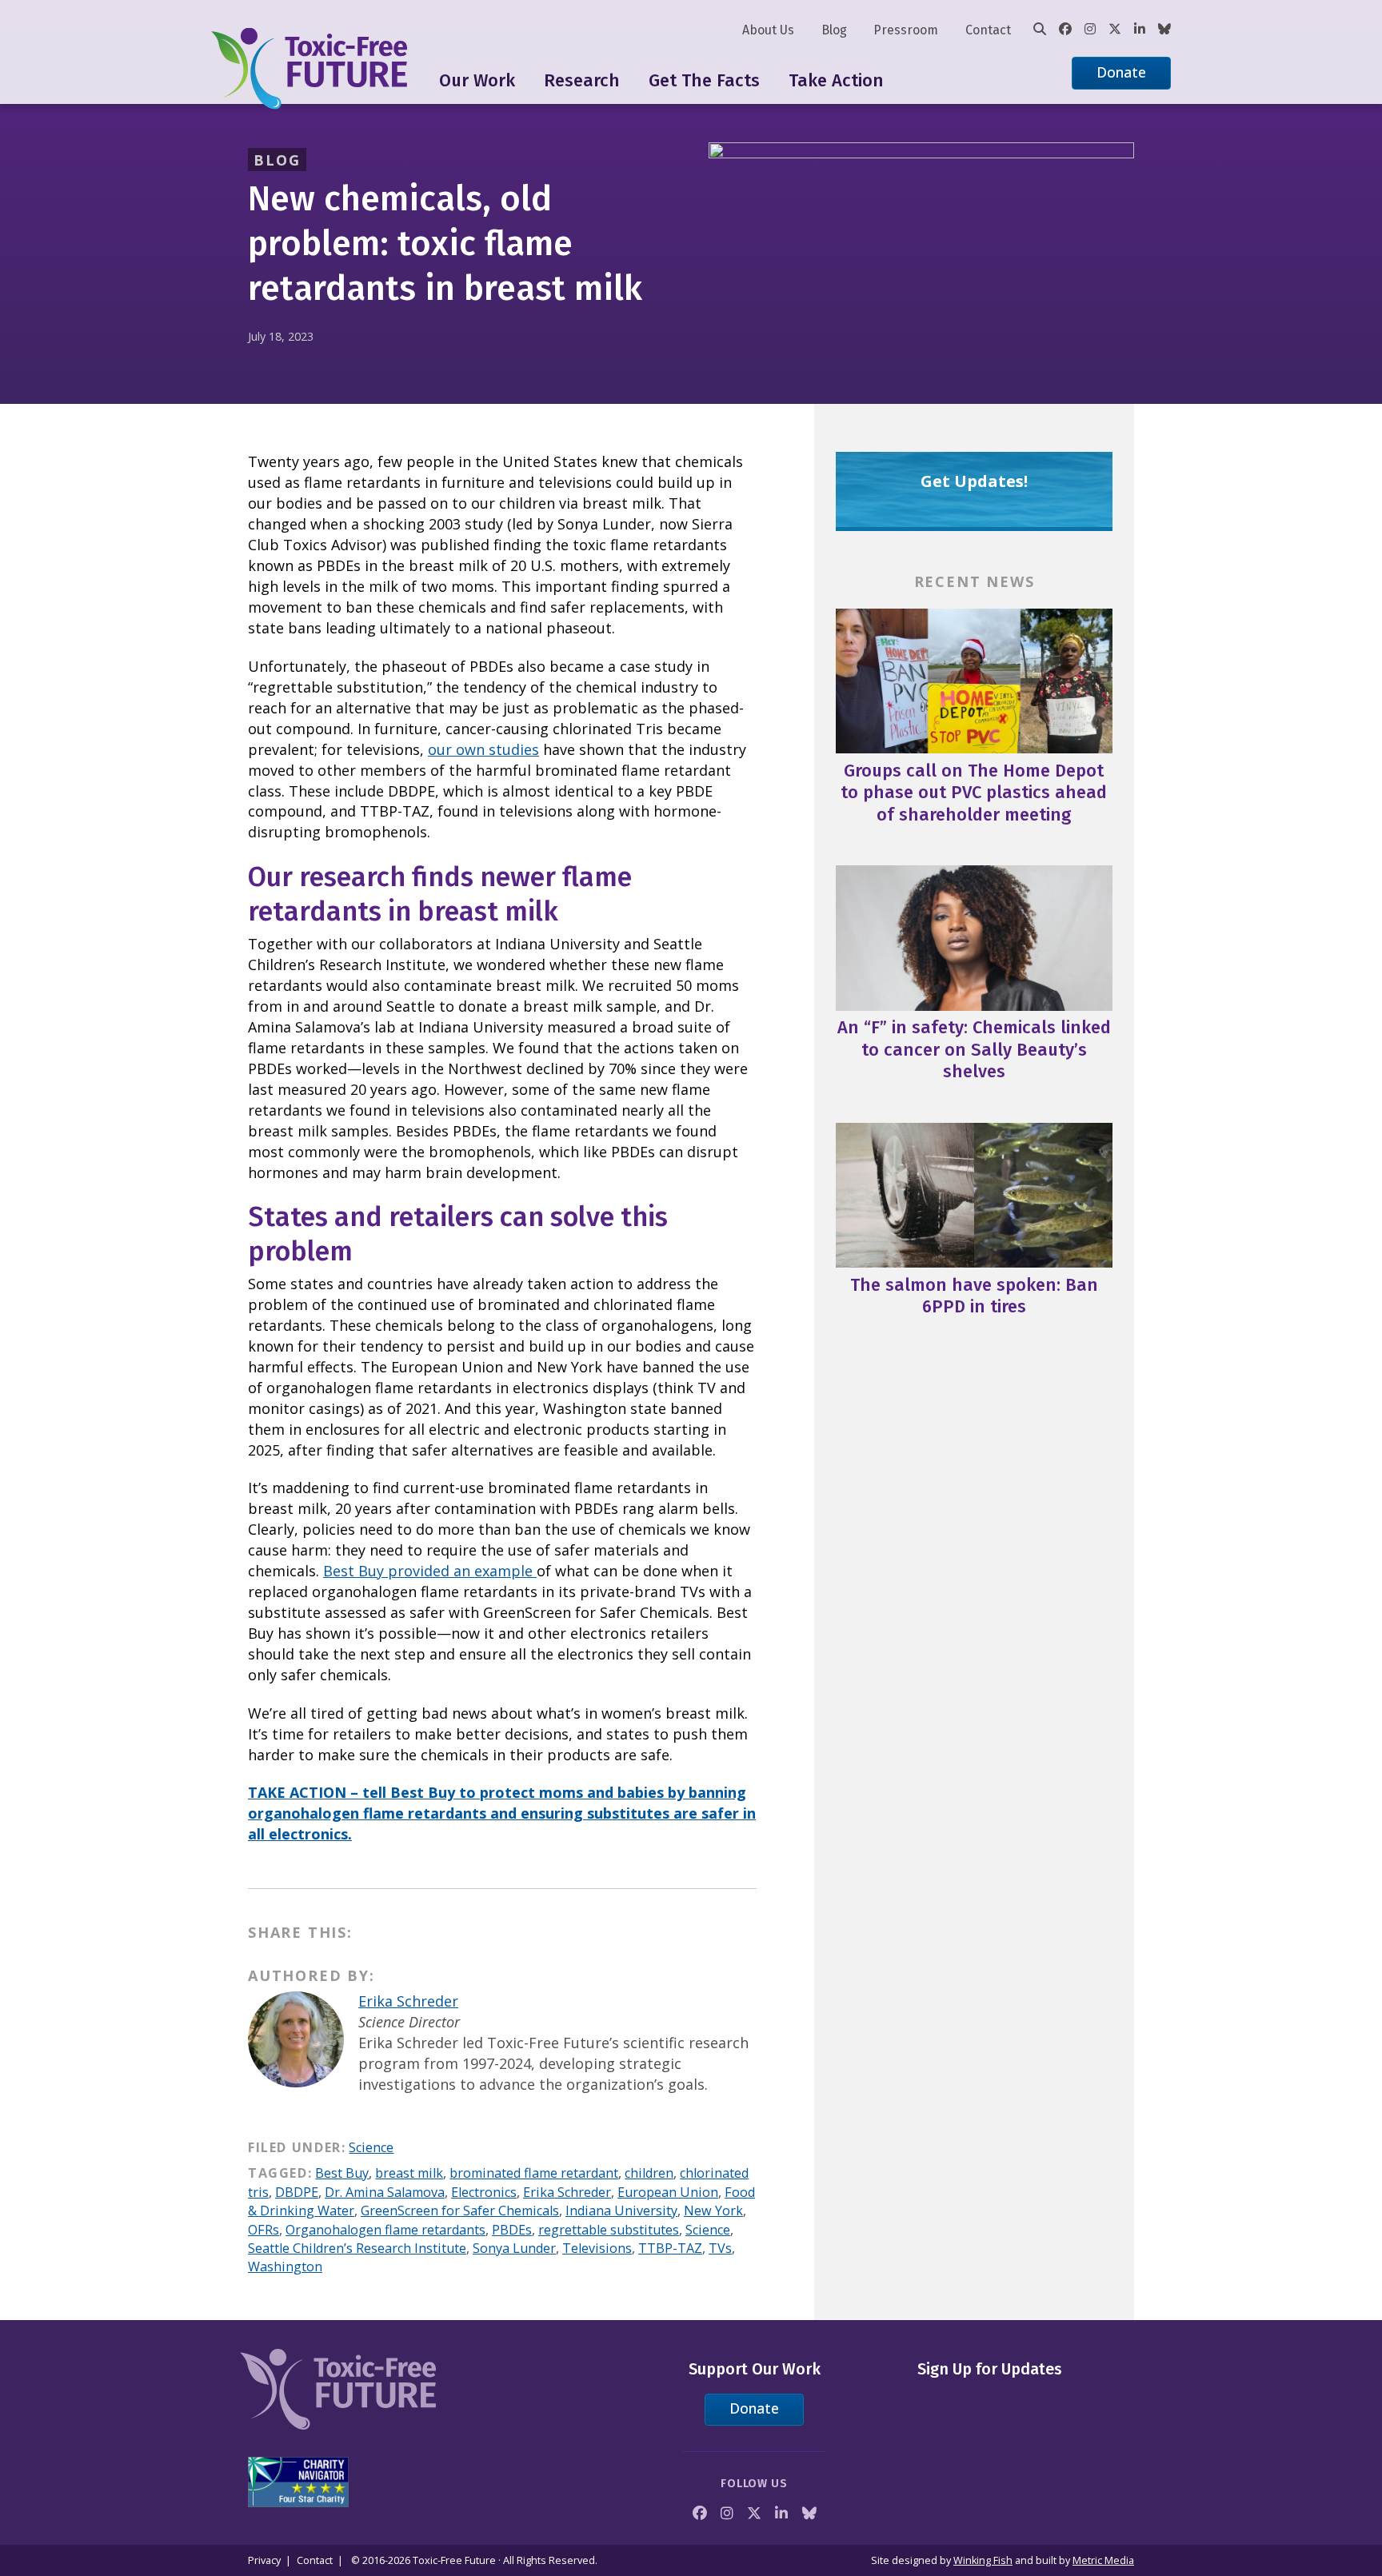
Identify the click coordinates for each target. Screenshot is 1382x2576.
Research (582, 80)
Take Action (836, 80)
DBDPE (297, 2192)
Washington (285, 2266)
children (649, 2173)
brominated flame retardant (534, 2173)
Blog (834, 30)
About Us (768, 30)
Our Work (477, 80)
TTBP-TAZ (670, 2248)
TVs (720, 2248)
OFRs (264, 2230)
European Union (668, 2192)
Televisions (597, 2248)
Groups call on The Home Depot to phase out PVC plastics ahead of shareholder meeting (974, 793)
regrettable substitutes (609, 2230)
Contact (988, 30)
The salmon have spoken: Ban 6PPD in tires (974, 1296)
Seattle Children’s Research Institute (357, 2248)
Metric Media (1103, 2560)
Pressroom (906, 30)
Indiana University (621, 2211)
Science (371, 2147)
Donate (1121, 72)
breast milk (409, 2173)
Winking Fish (983, 2560)
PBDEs (512, 2230)
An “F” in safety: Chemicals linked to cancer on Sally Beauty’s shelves (974, 1049)
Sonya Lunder (514, 2248)
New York (713, 2211)
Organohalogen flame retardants (385, 2230)
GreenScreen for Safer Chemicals (460, 2211)
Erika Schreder (408, 2001)
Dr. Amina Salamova (385, 2192)
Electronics (484, 2192)
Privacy (264, 2560)
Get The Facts (704, 80)
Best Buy (342, 2173)
